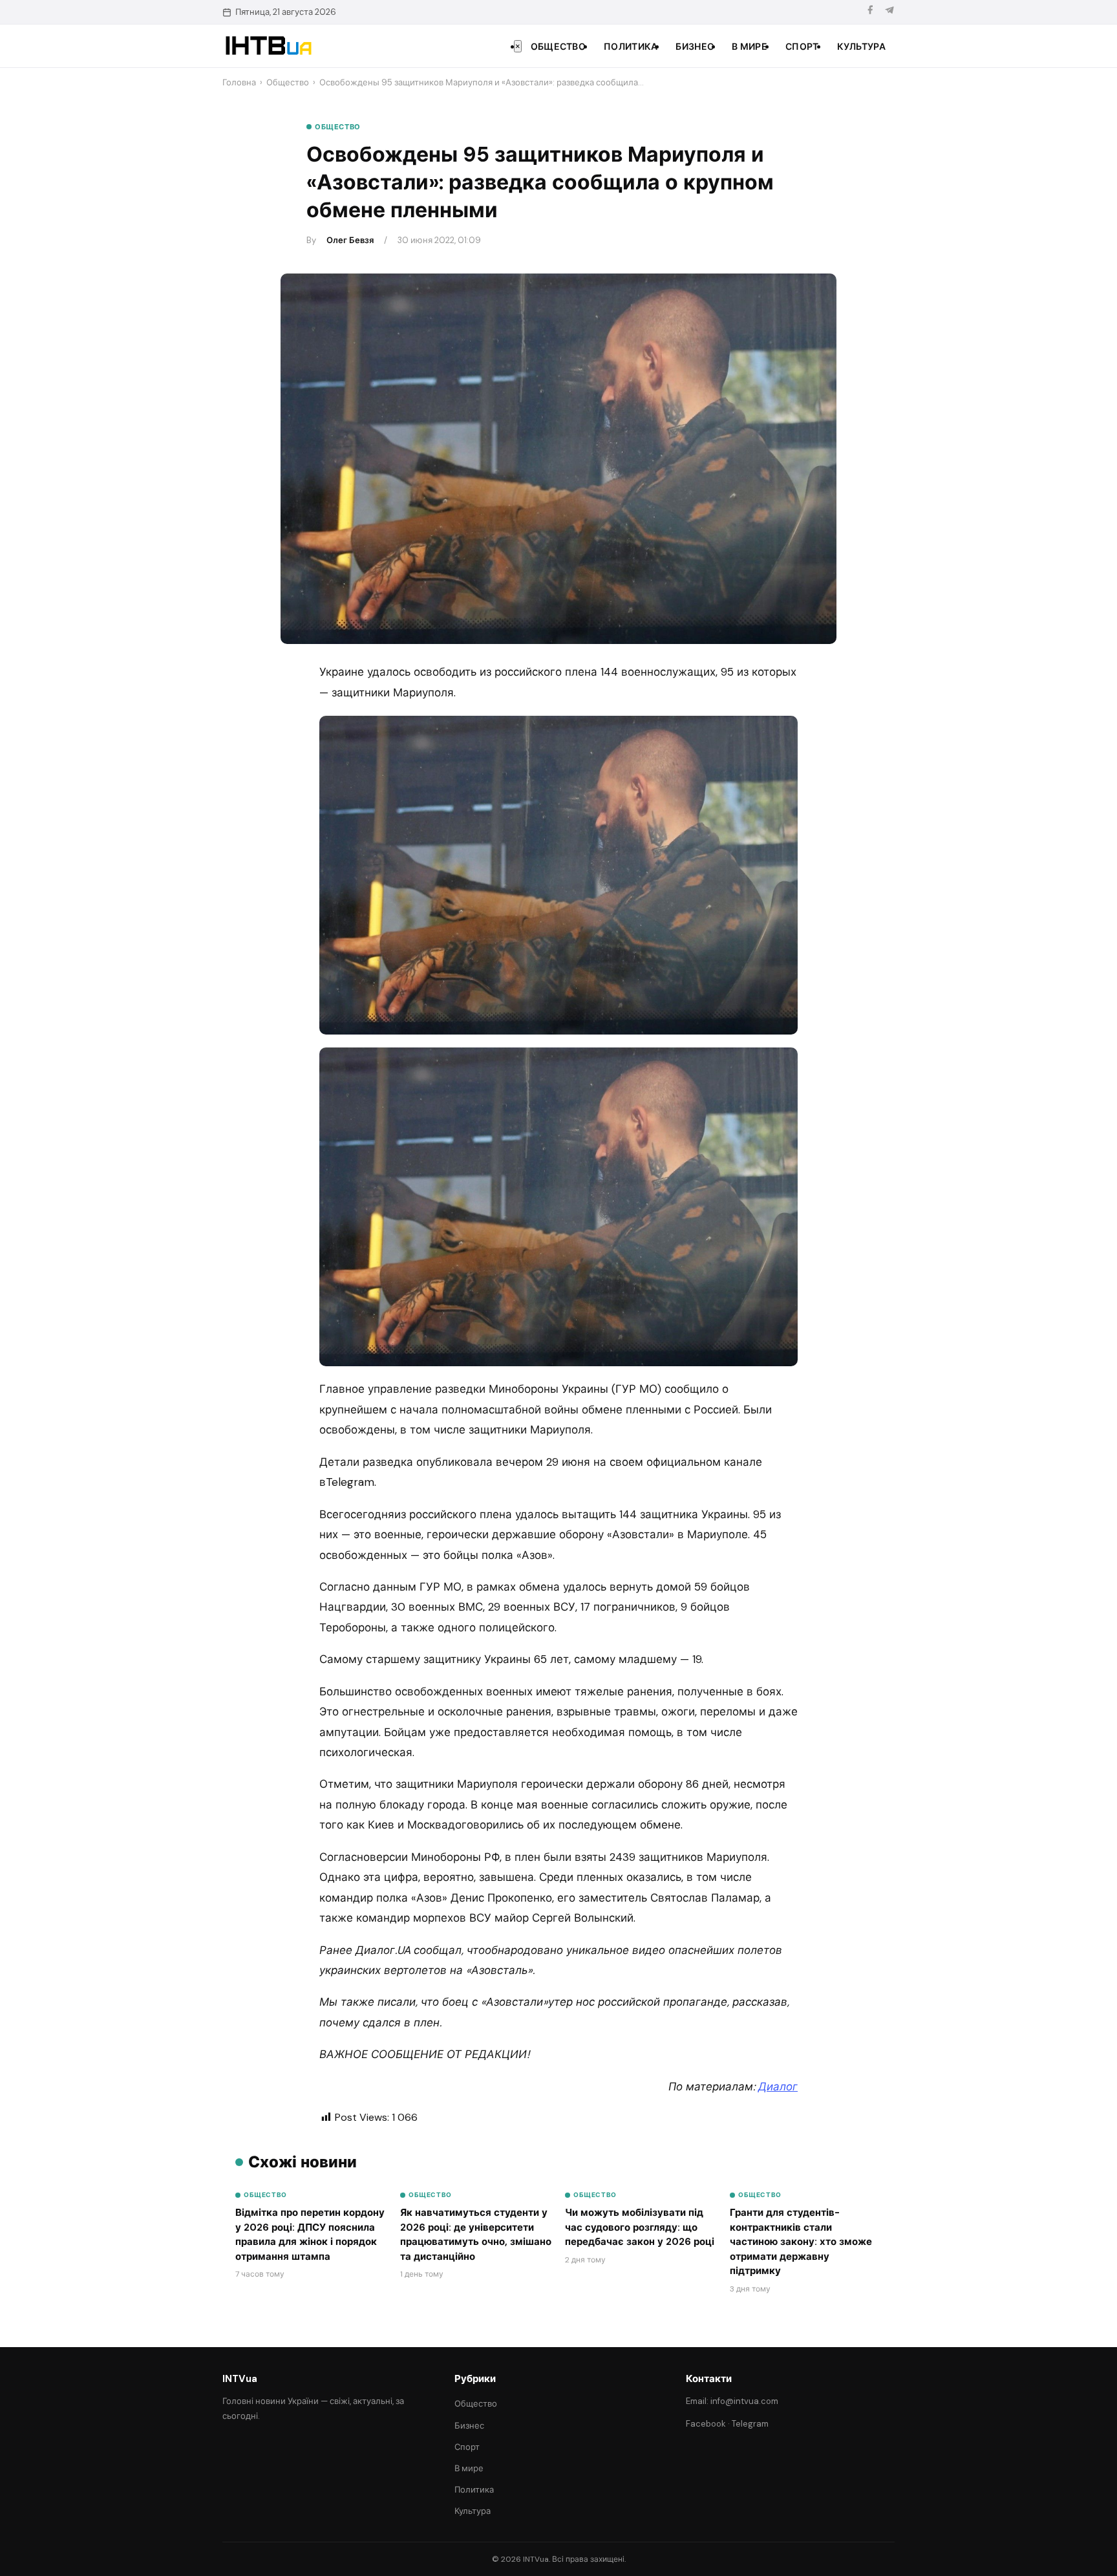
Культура (861, 47)
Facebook (706, 2424)
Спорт (802, 47)
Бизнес (695, 47)
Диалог (778, 2087)
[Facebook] (870, 12)
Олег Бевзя (350, 240)
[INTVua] (268, 46)
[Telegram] (889, 12)
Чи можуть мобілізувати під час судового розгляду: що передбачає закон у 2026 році (640, 2227)
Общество (558, 47)
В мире (750, 47)
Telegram (750, 2424)
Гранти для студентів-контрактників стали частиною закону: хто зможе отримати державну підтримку (801, 2242)
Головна (239, 82)
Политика (631, 47)
